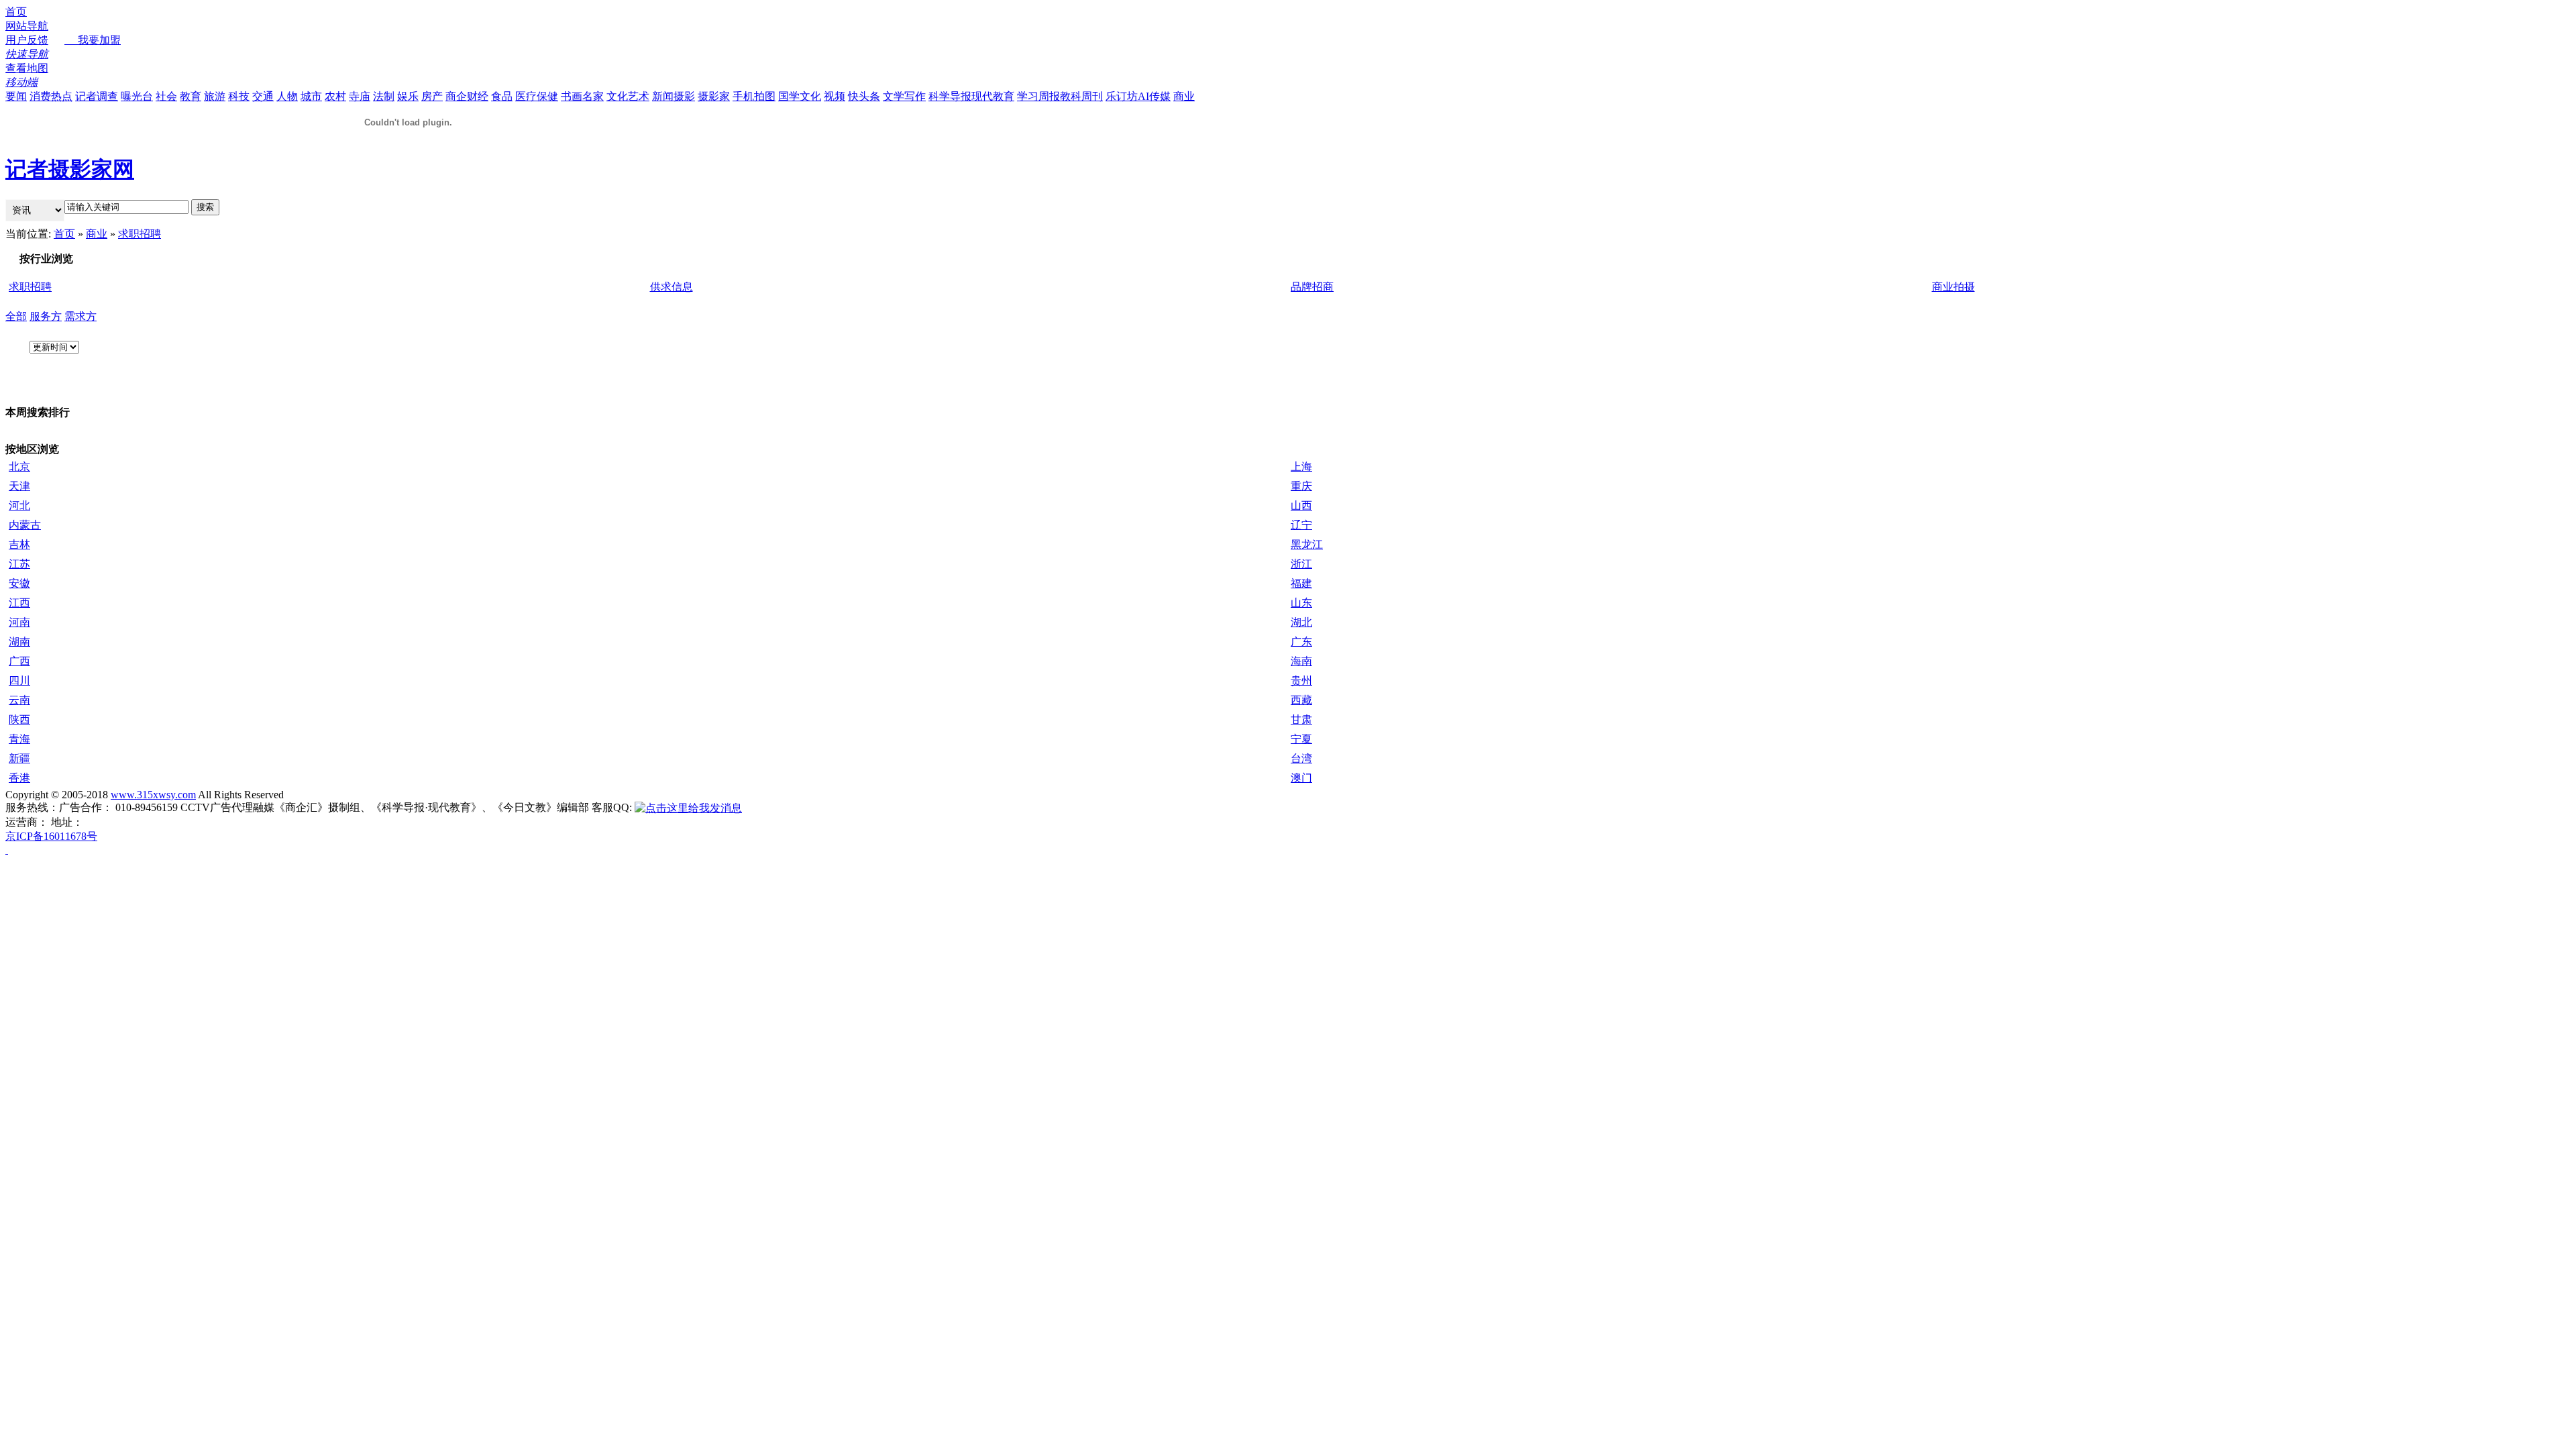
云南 (19, 700)
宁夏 (1301, 739)
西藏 (1301, 700)
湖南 (19, 642)
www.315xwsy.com (153, 795)
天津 (19, 486)
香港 (19, 778)
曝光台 (137, 96)
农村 (335, 96)
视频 (835, 96)
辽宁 (1301, 525)
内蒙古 (25, 525)
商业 (1184, 96)
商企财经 (467, 96)
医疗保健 (537, 96)
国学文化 (800, 96)
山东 (1301, 603)
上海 (1301, 467)
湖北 (1301, 622)
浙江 (1301, 564)
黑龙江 (1307, 544)
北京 (19, 467)
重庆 (1301, 486)
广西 (19, 661)
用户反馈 (27, 40)
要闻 (16, 96)
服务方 (46, 316)
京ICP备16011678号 (51, 836)
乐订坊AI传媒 (1138, 96)
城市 (311, 96)
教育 (191, 96)
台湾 (1301, 758)
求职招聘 (140, 234)
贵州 (1301, 681)
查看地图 (27, 68)
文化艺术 (628, 96)
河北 (19, 505)
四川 (19, 681)
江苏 (19, 564)
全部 (16, 316)
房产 (432, 96)
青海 (19, 739)
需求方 (80, 316)
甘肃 (1301, 719)
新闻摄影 (674, 96)
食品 (502, 96)
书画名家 (582, 96)
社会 (166, 96)
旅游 (215, 96)
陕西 (19, 719)
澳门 (1301, 778)
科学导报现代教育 (971, 96)
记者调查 (97, 96)
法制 (384, 96)
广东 (1301, 642)
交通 (263, 96)
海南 (1301, 661)
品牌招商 (1312, 287)
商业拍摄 (1953, 287)
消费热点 (51, 96)
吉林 (19, 544)
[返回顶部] (7, 850)
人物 (287, 96)
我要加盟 (93, 40)
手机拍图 (754, 96)
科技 (239, 96)
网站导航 (27, 26)
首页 (16, 12)
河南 (19, 622)
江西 (19, 603)
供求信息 (672, 287)
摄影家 (714, 96)
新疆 (19, 758)
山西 (1301, 505)
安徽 (19, 583)
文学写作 (904, 96)
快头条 (864, 96)
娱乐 (408, 96)
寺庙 (360, 96)
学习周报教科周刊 (1060, 96)
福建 (1301, 583)
